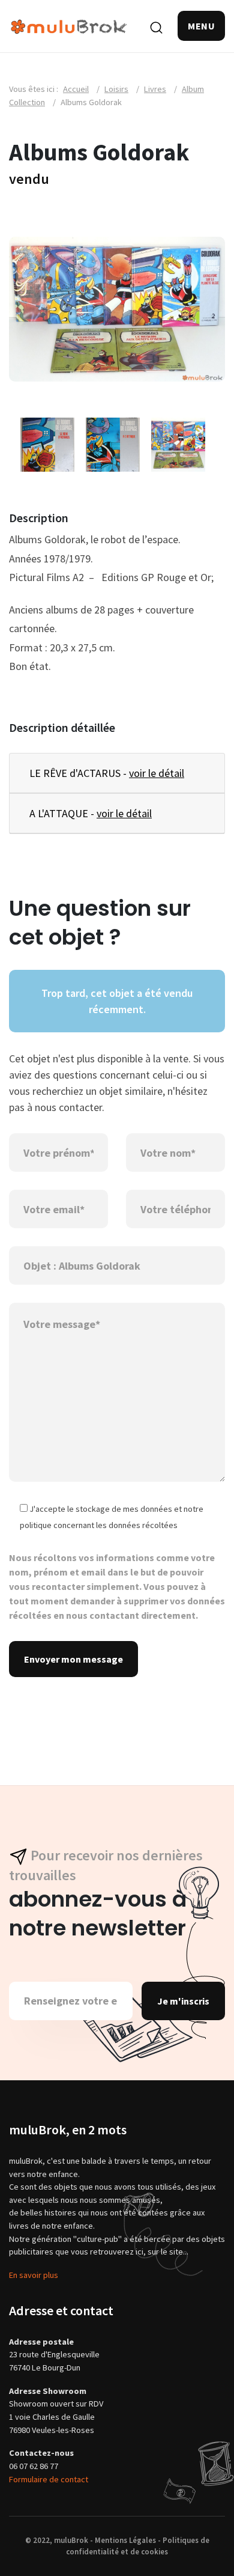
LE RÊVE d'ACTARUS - (107, 773)
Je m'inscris (183, 2001)
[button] (201, 26)
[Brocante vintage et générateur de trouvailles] (69, 26)
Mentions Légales (125, 2540)
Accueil (76, 89)
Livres (155, 89)
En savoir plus (34, 2275)
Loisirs (116, 89)
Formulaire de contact (49, 2479)
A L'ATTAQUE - (91, 813)
